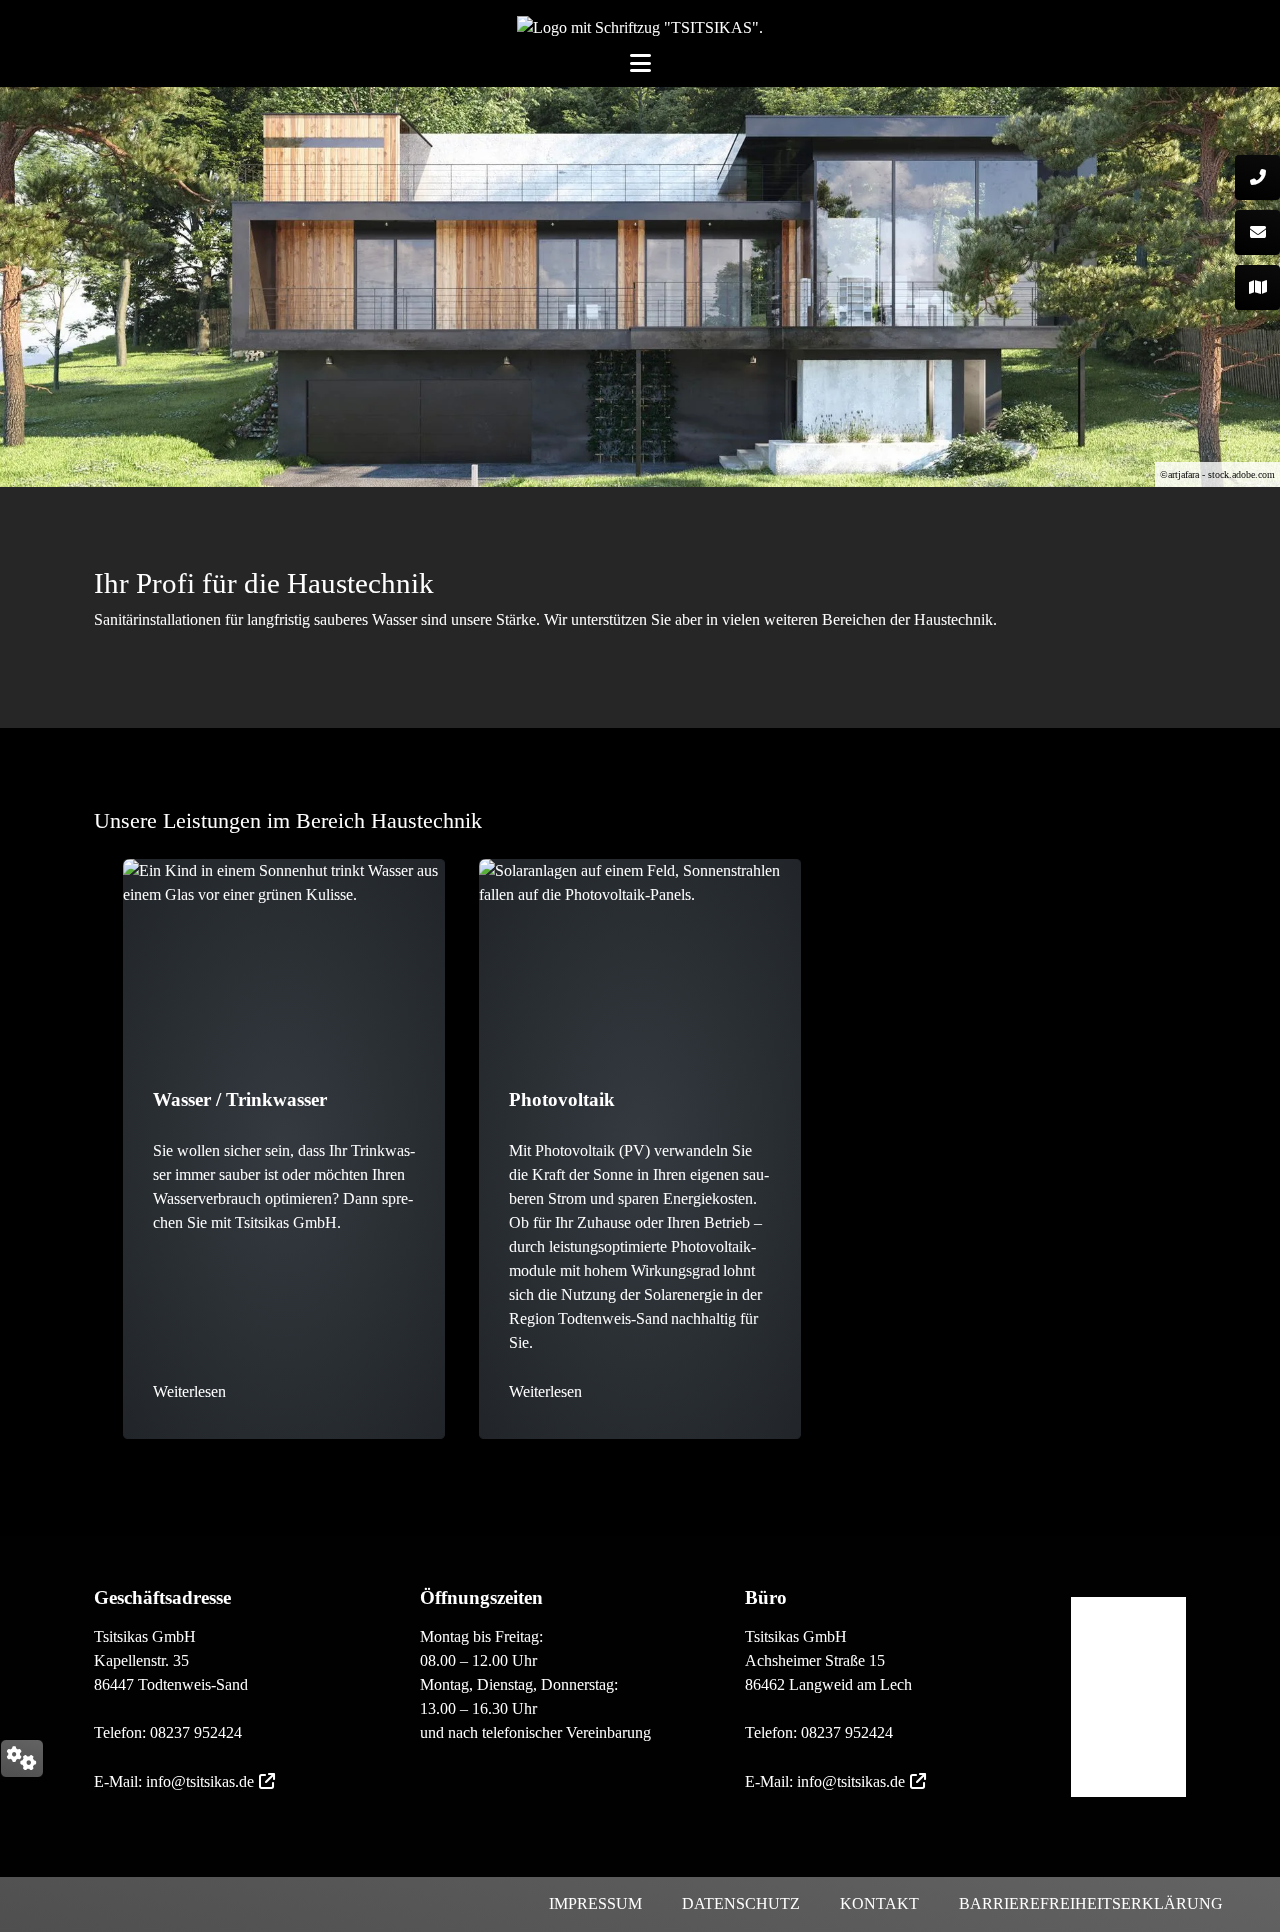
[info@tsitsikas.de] (1257, 232)
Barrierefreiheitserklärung (1091, 1903)
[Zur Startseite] (640, 27)
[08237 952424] (1257, 177)
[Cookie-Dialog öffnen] (22, 1758)
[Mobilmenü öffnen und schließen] (640, 61)
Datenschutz (741, 1903)
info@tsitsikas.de (200, 1781)
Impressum (595, 1903)
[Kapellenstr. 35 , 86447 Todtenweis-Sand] (1257, 287)
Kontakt (879, 1903)
